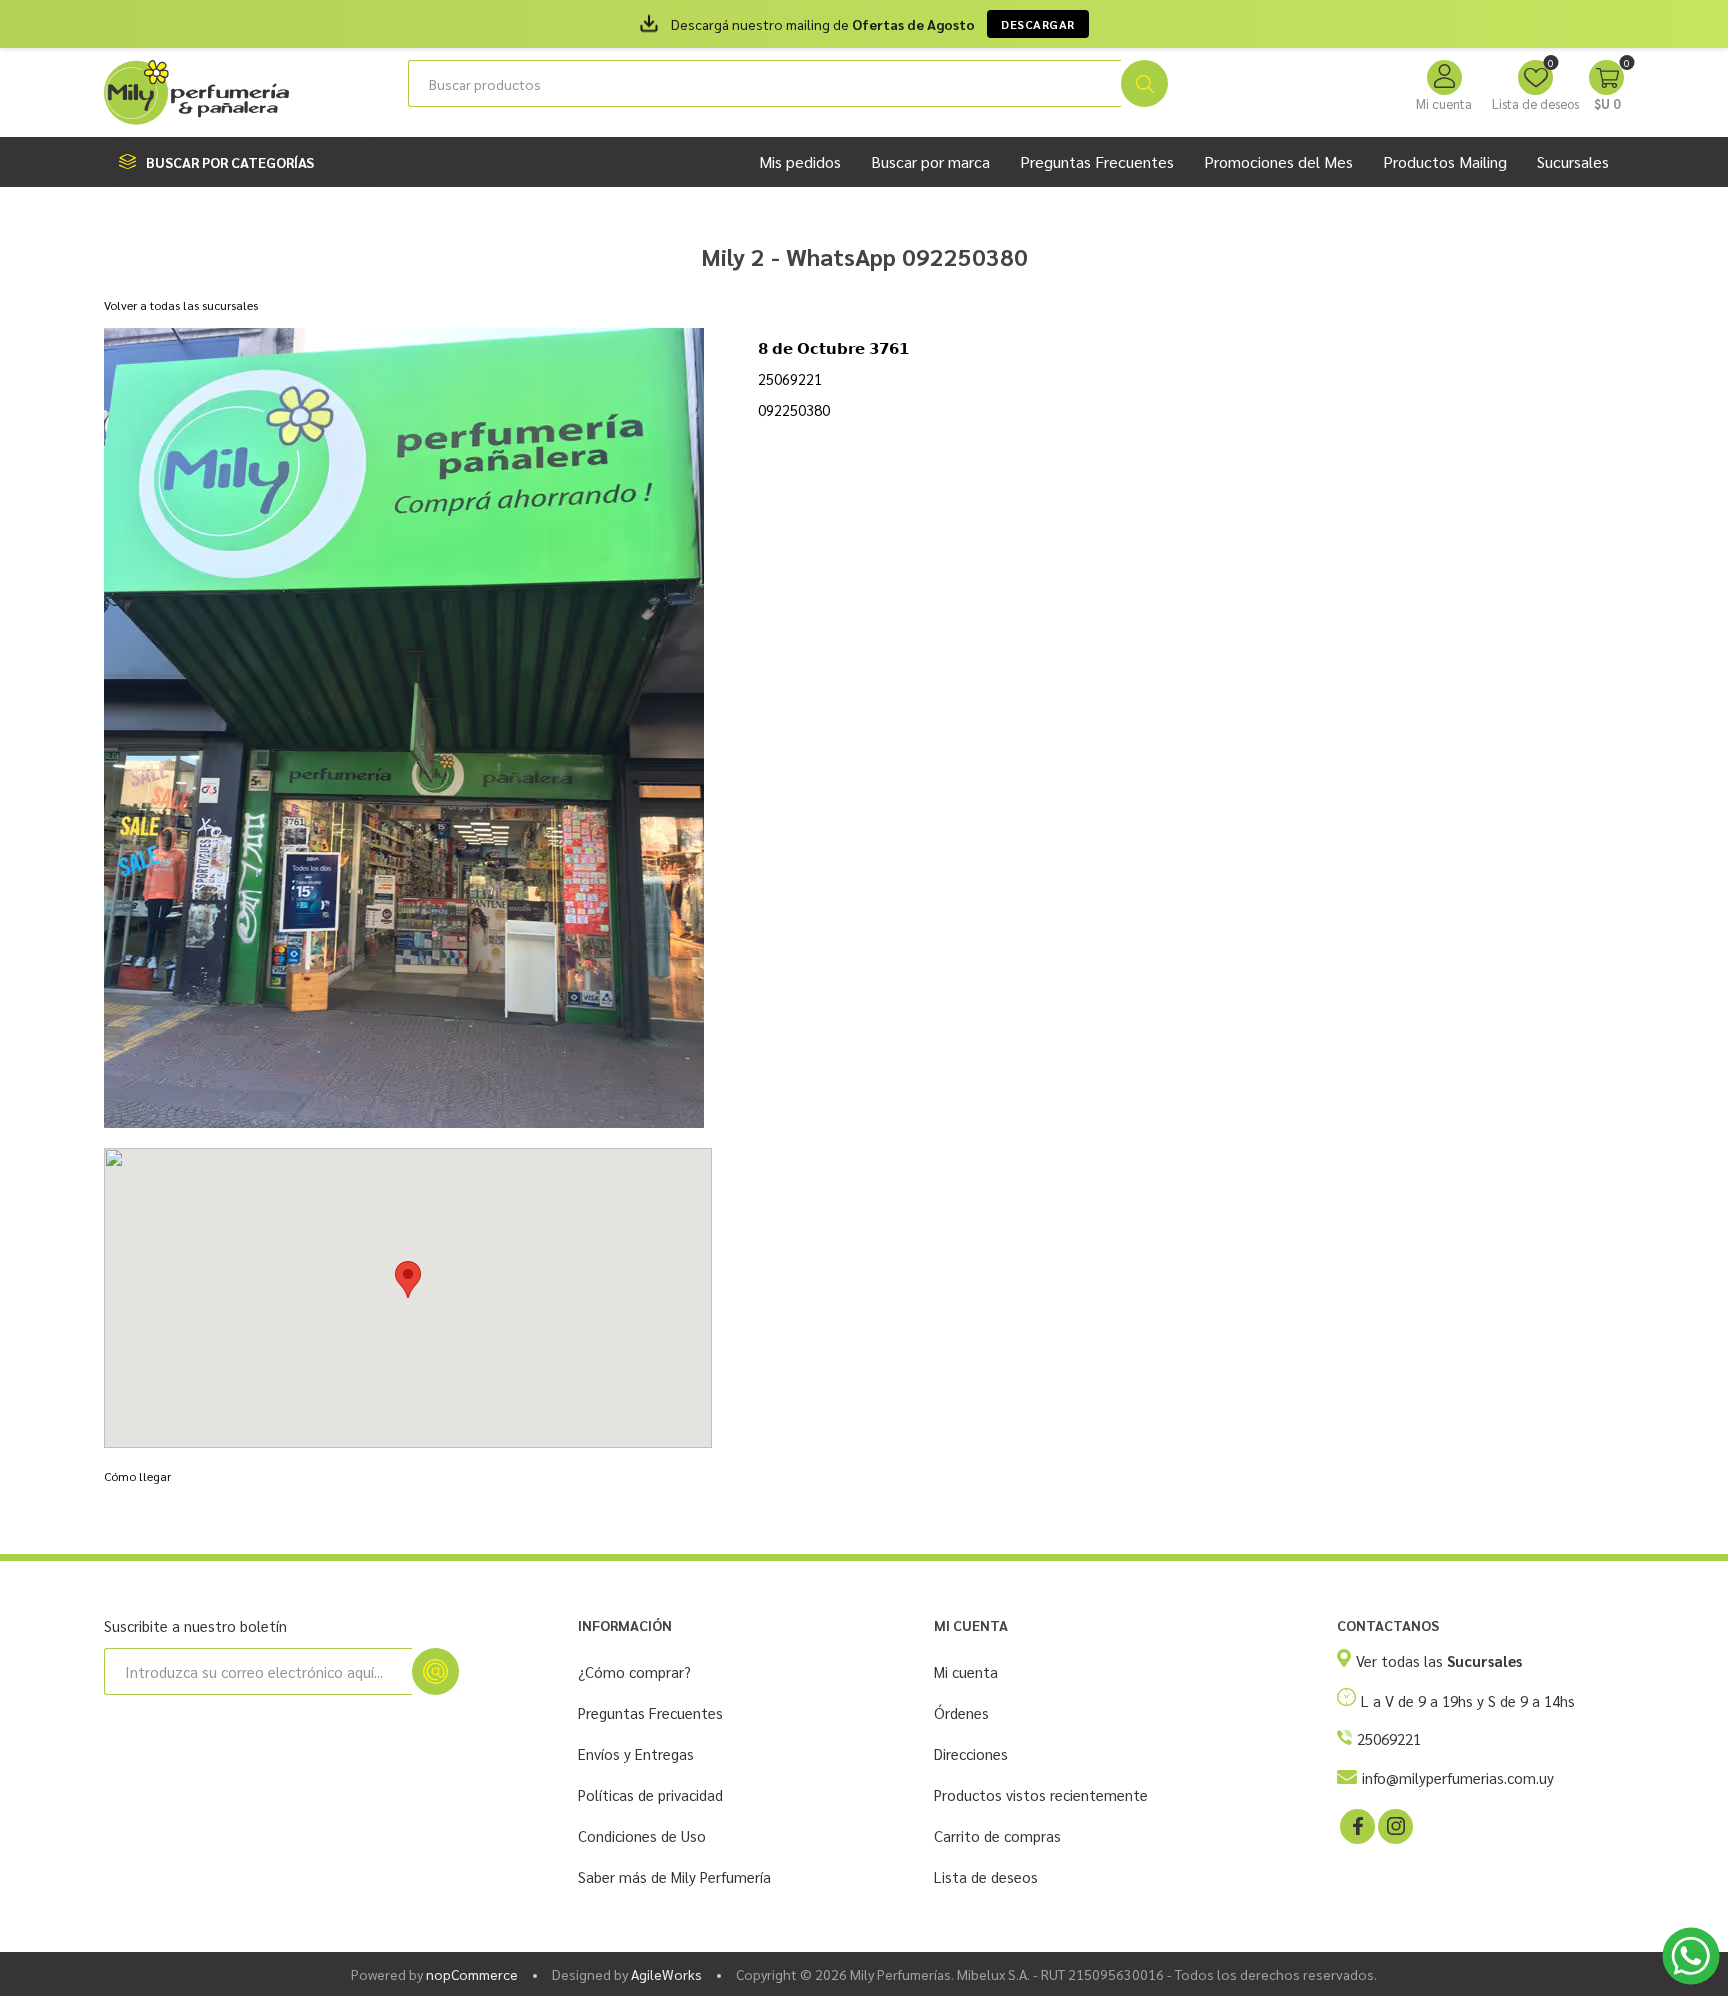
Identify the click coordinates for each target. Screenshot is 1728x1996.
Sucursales (1573, 161)
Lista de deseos (986, 1876)
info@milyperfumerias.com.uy (1458, 1777)
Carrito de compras (997, 1835)
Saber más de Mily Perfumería (674, 1876)
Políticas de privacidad (650, 1794)
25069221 (1389, 1738)
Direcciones (971, 1753)
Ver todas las (1439, 1660)
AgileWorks (666, 1974)
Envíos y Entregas (636, 1753)
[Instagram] (1394, 1825)
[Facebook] (1356, 1825)
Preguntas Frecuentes (650, 1712)
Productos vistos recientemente (1041, 1794)
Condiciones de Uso (642, 1835)
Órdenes (961, 1712)
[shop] (404, 728)
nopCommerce (472, 1974)
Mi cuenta (1444, 103)
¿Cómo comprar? (634, 1671)
